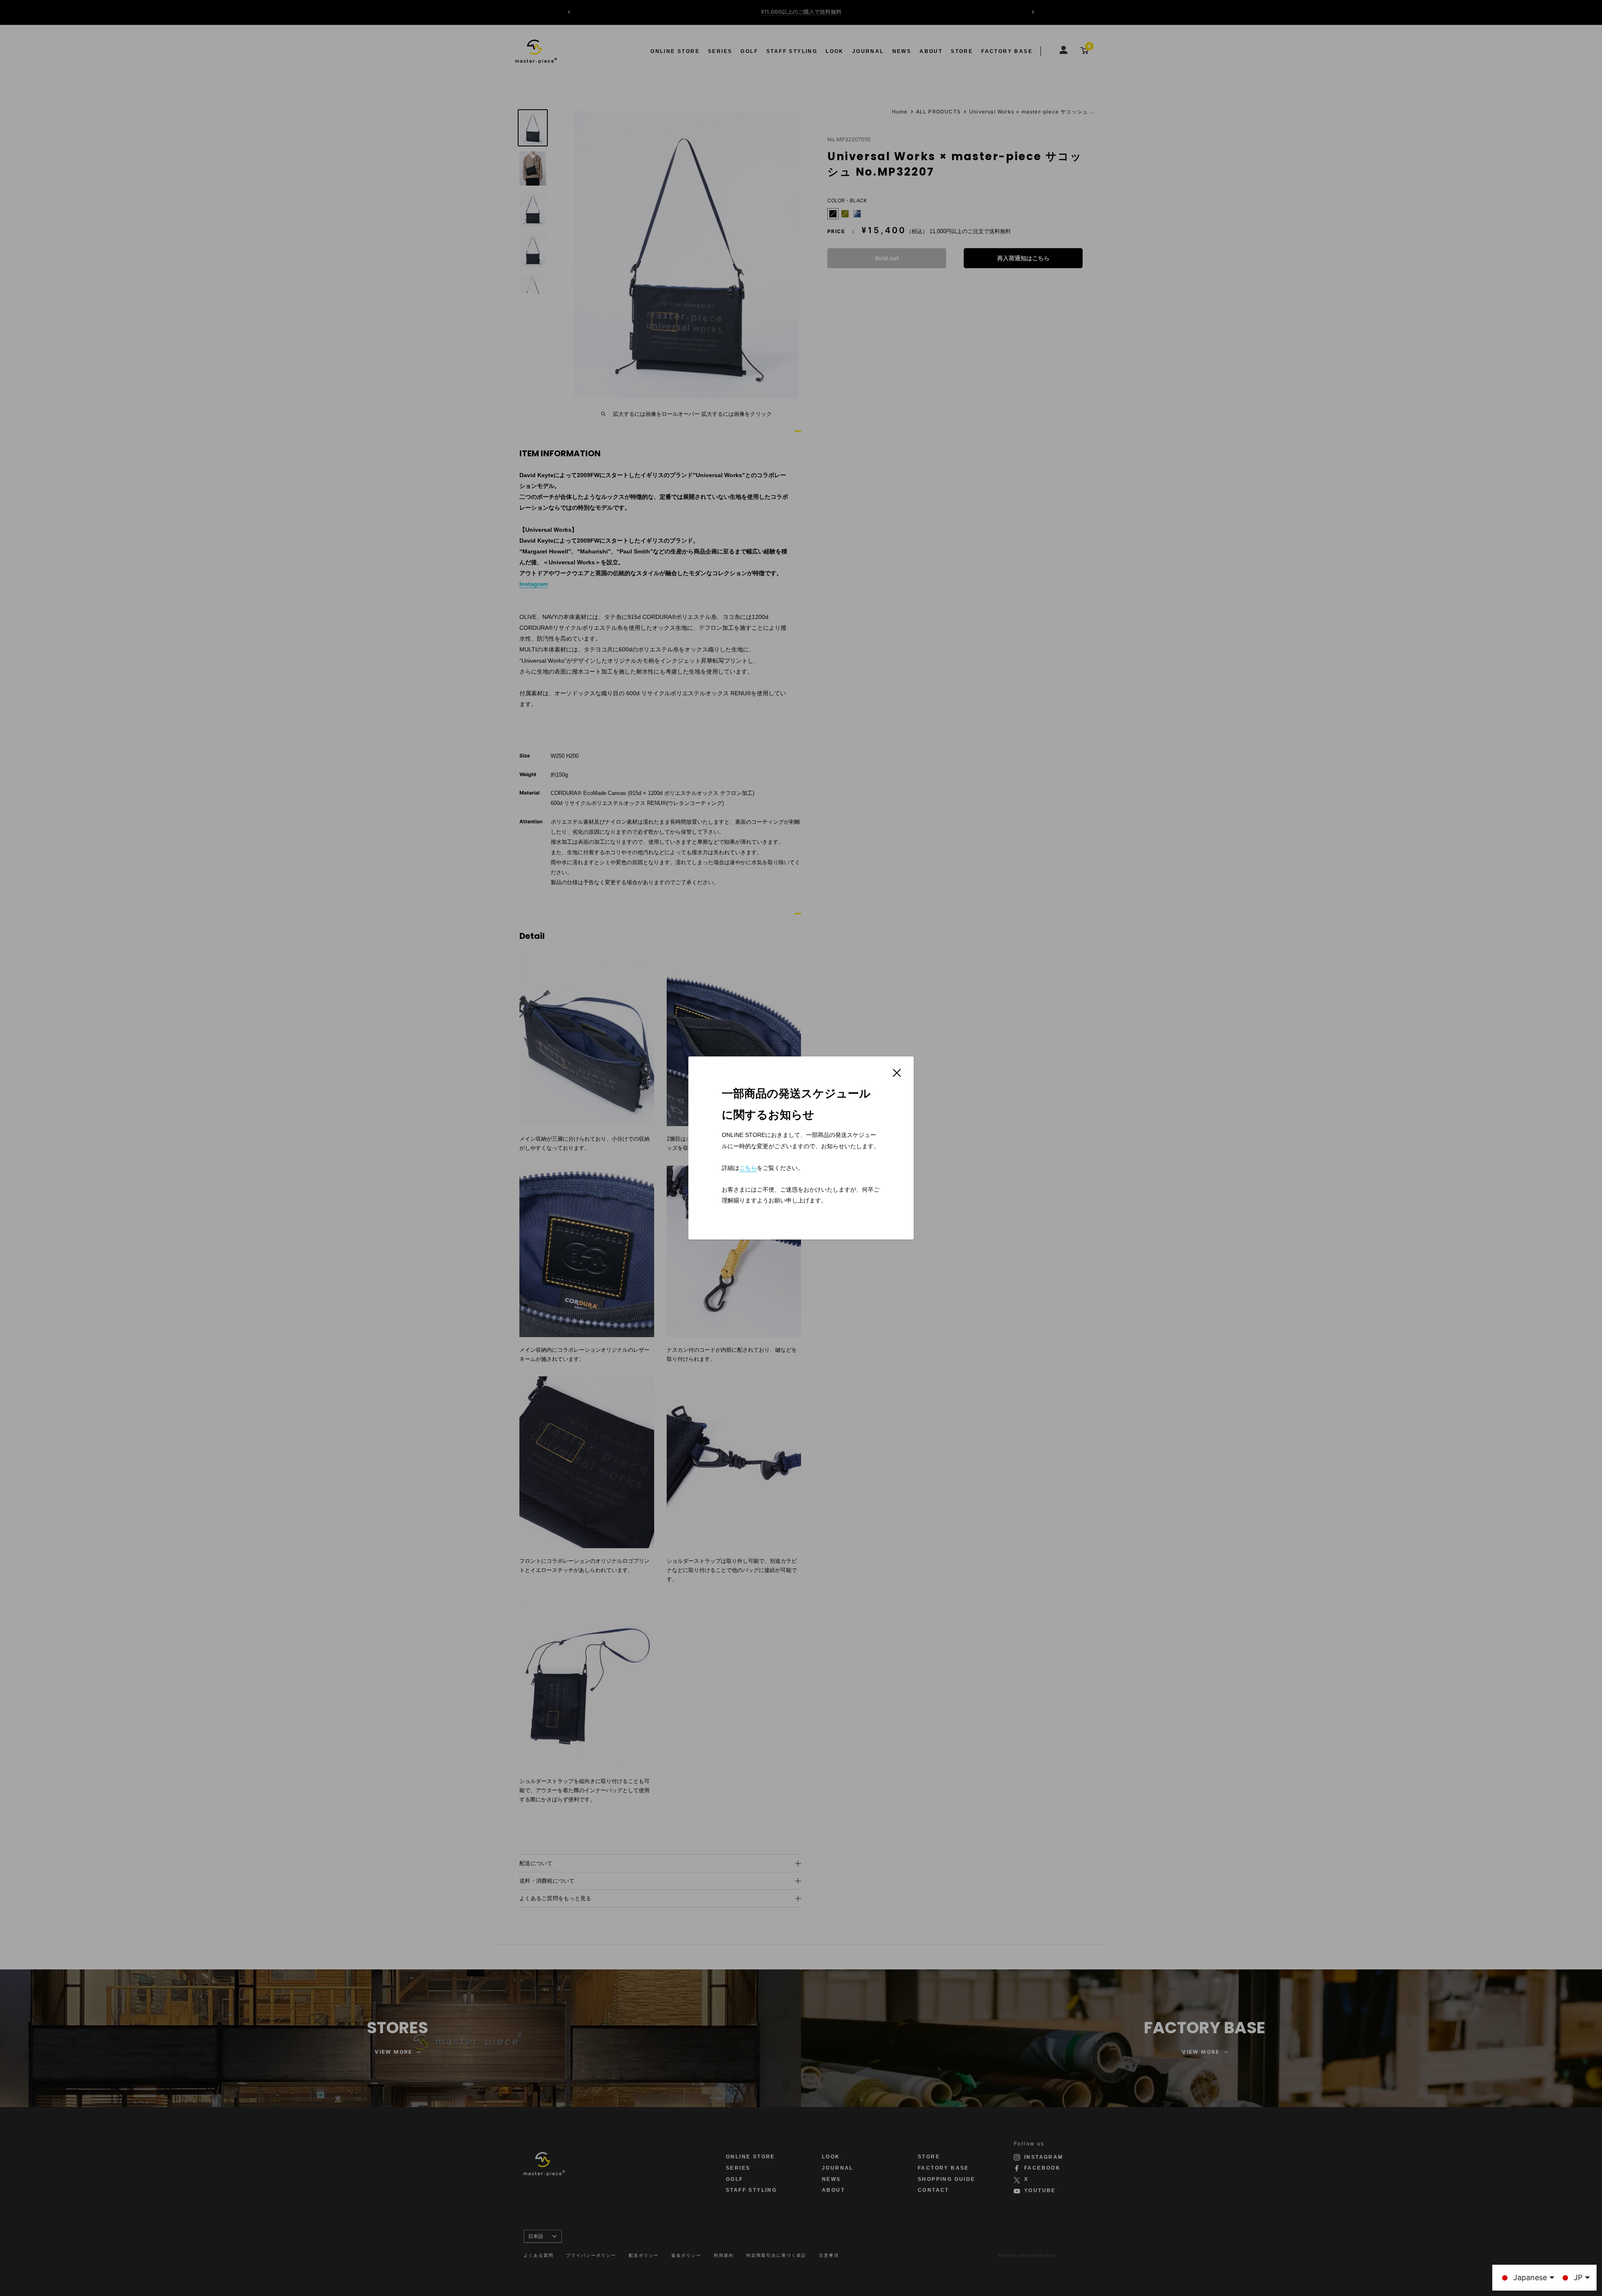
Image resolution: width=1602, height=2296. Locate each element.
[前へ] (569, 12)
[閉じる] (897, 1072)
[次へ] (1033, 12)
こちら (748, 1168)
